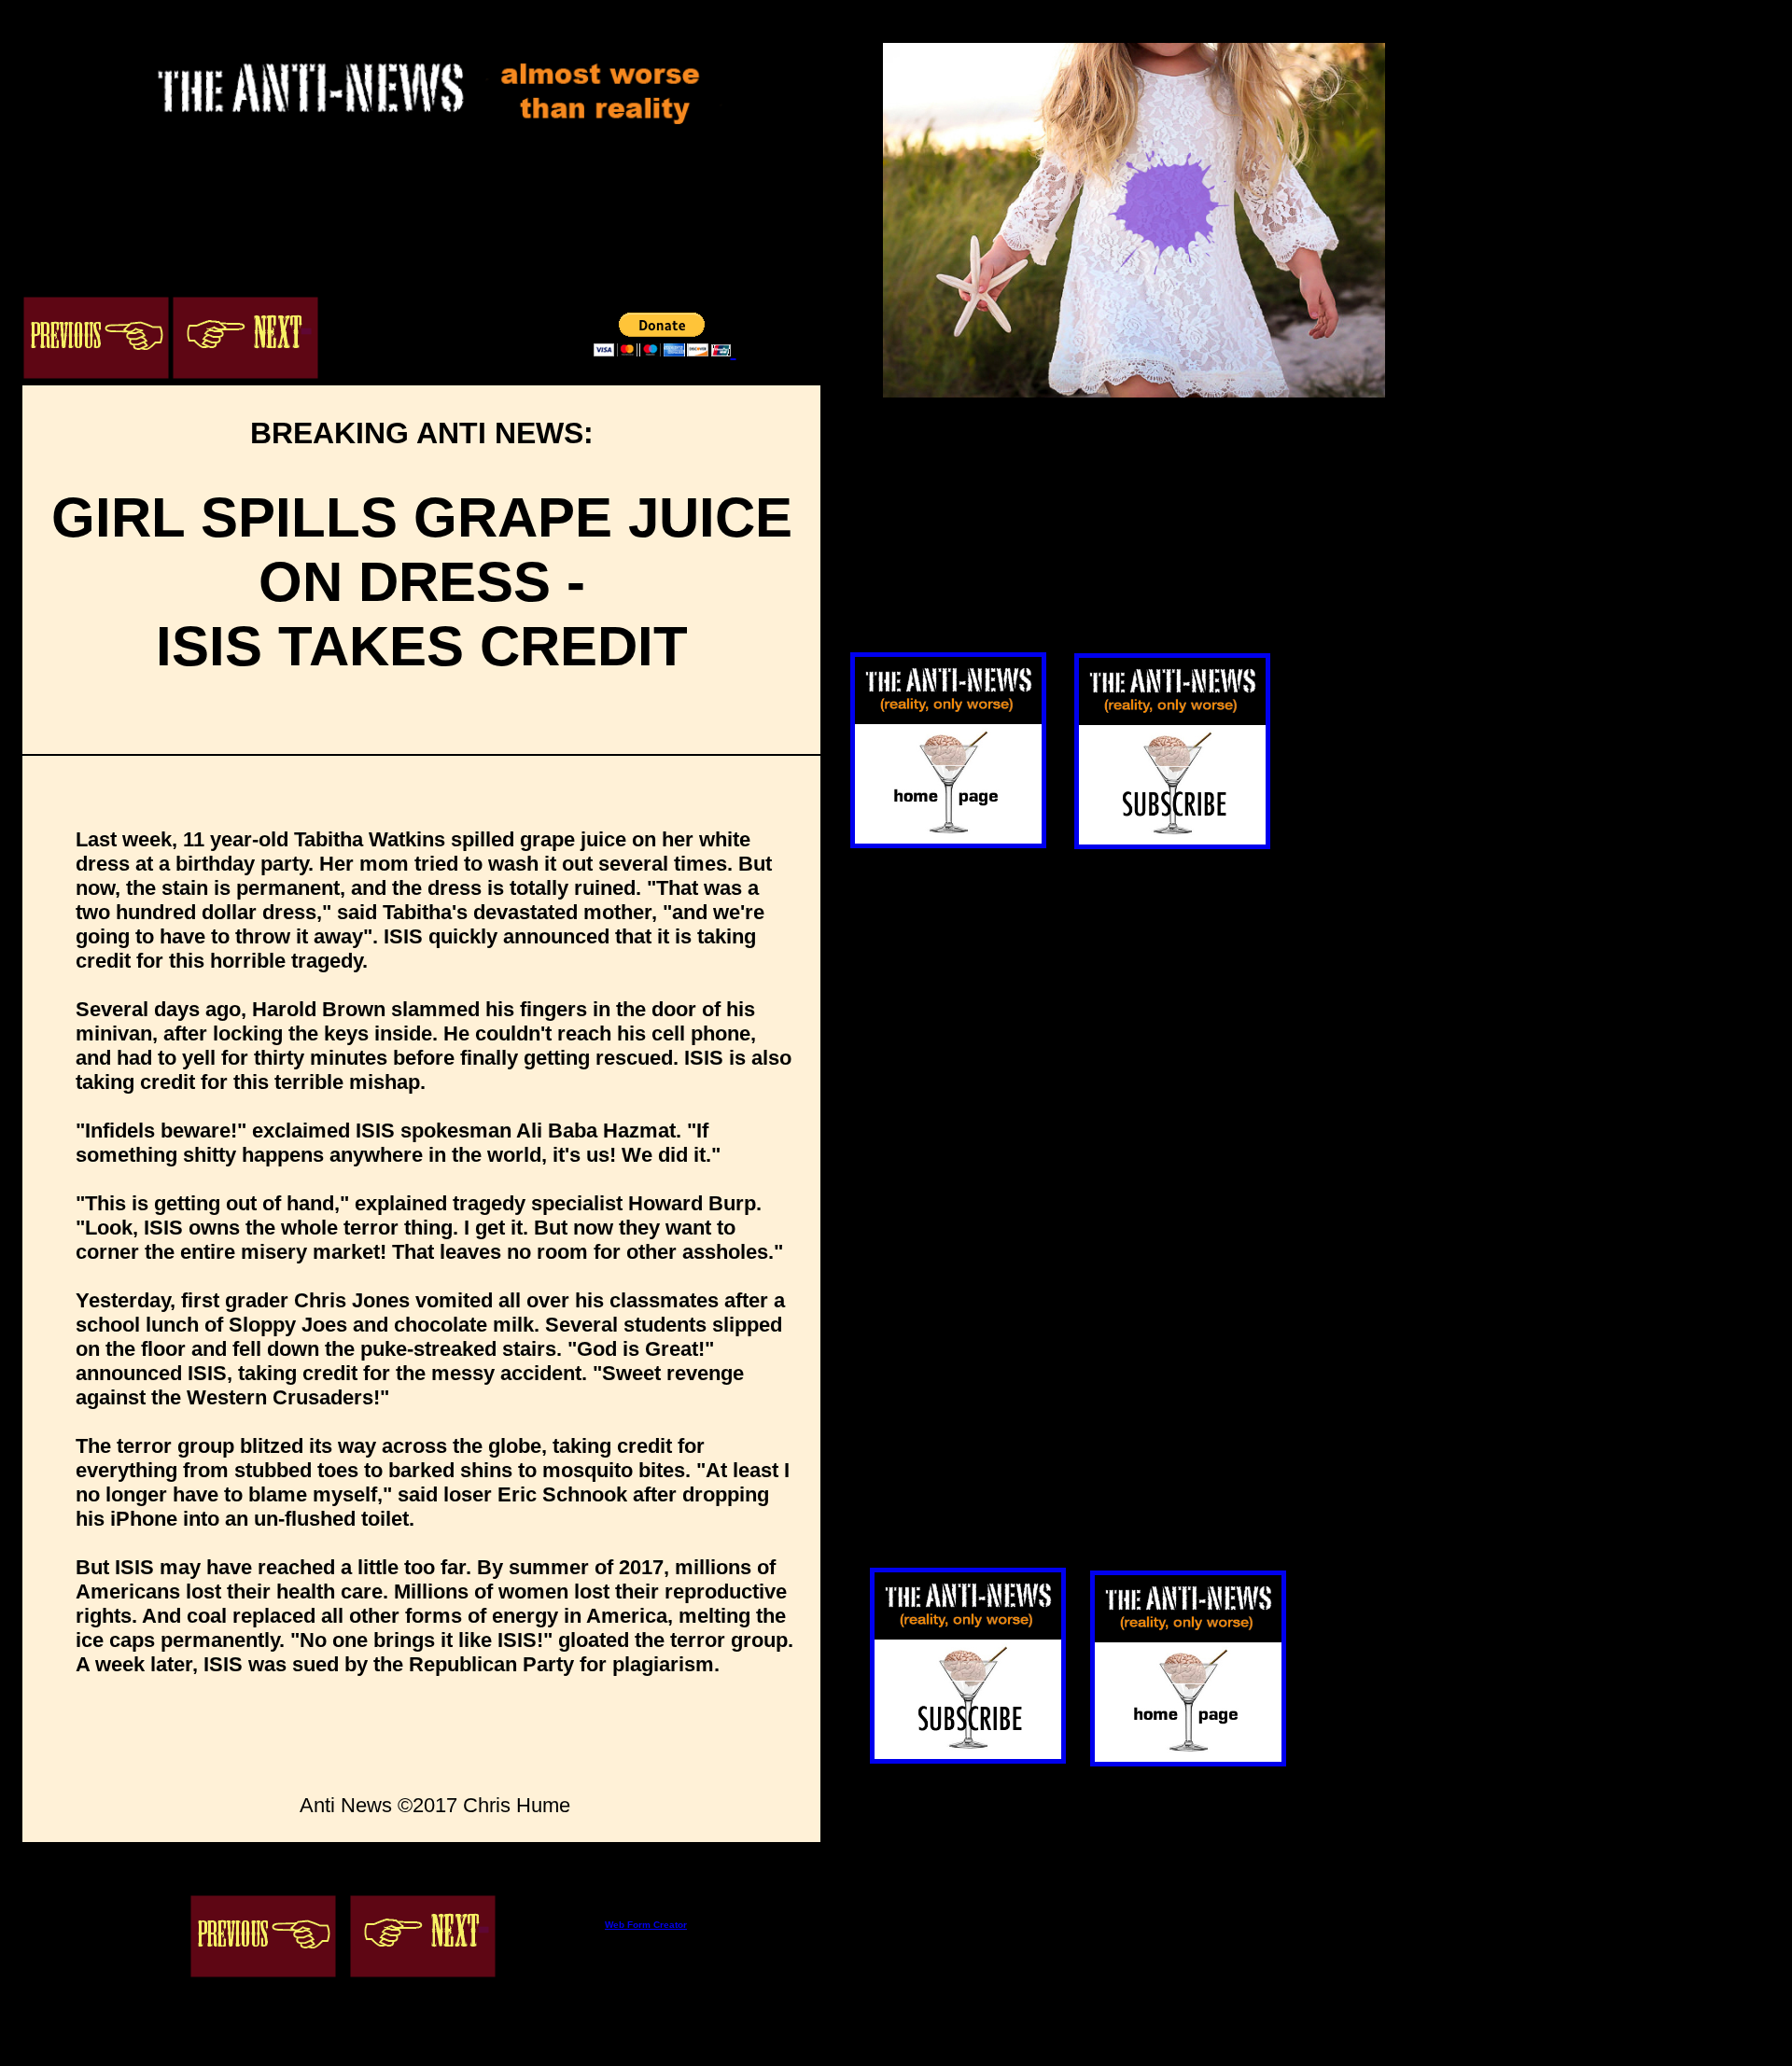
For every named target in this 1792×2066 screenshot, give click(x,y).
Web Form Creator (646, 1925)
